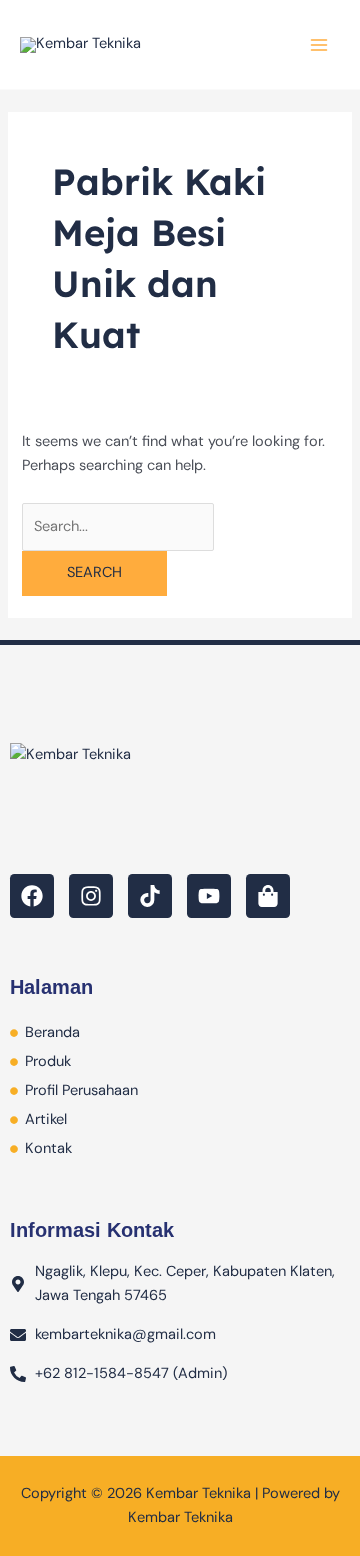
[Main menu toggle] (319, 45)
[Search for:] (118, 526)
